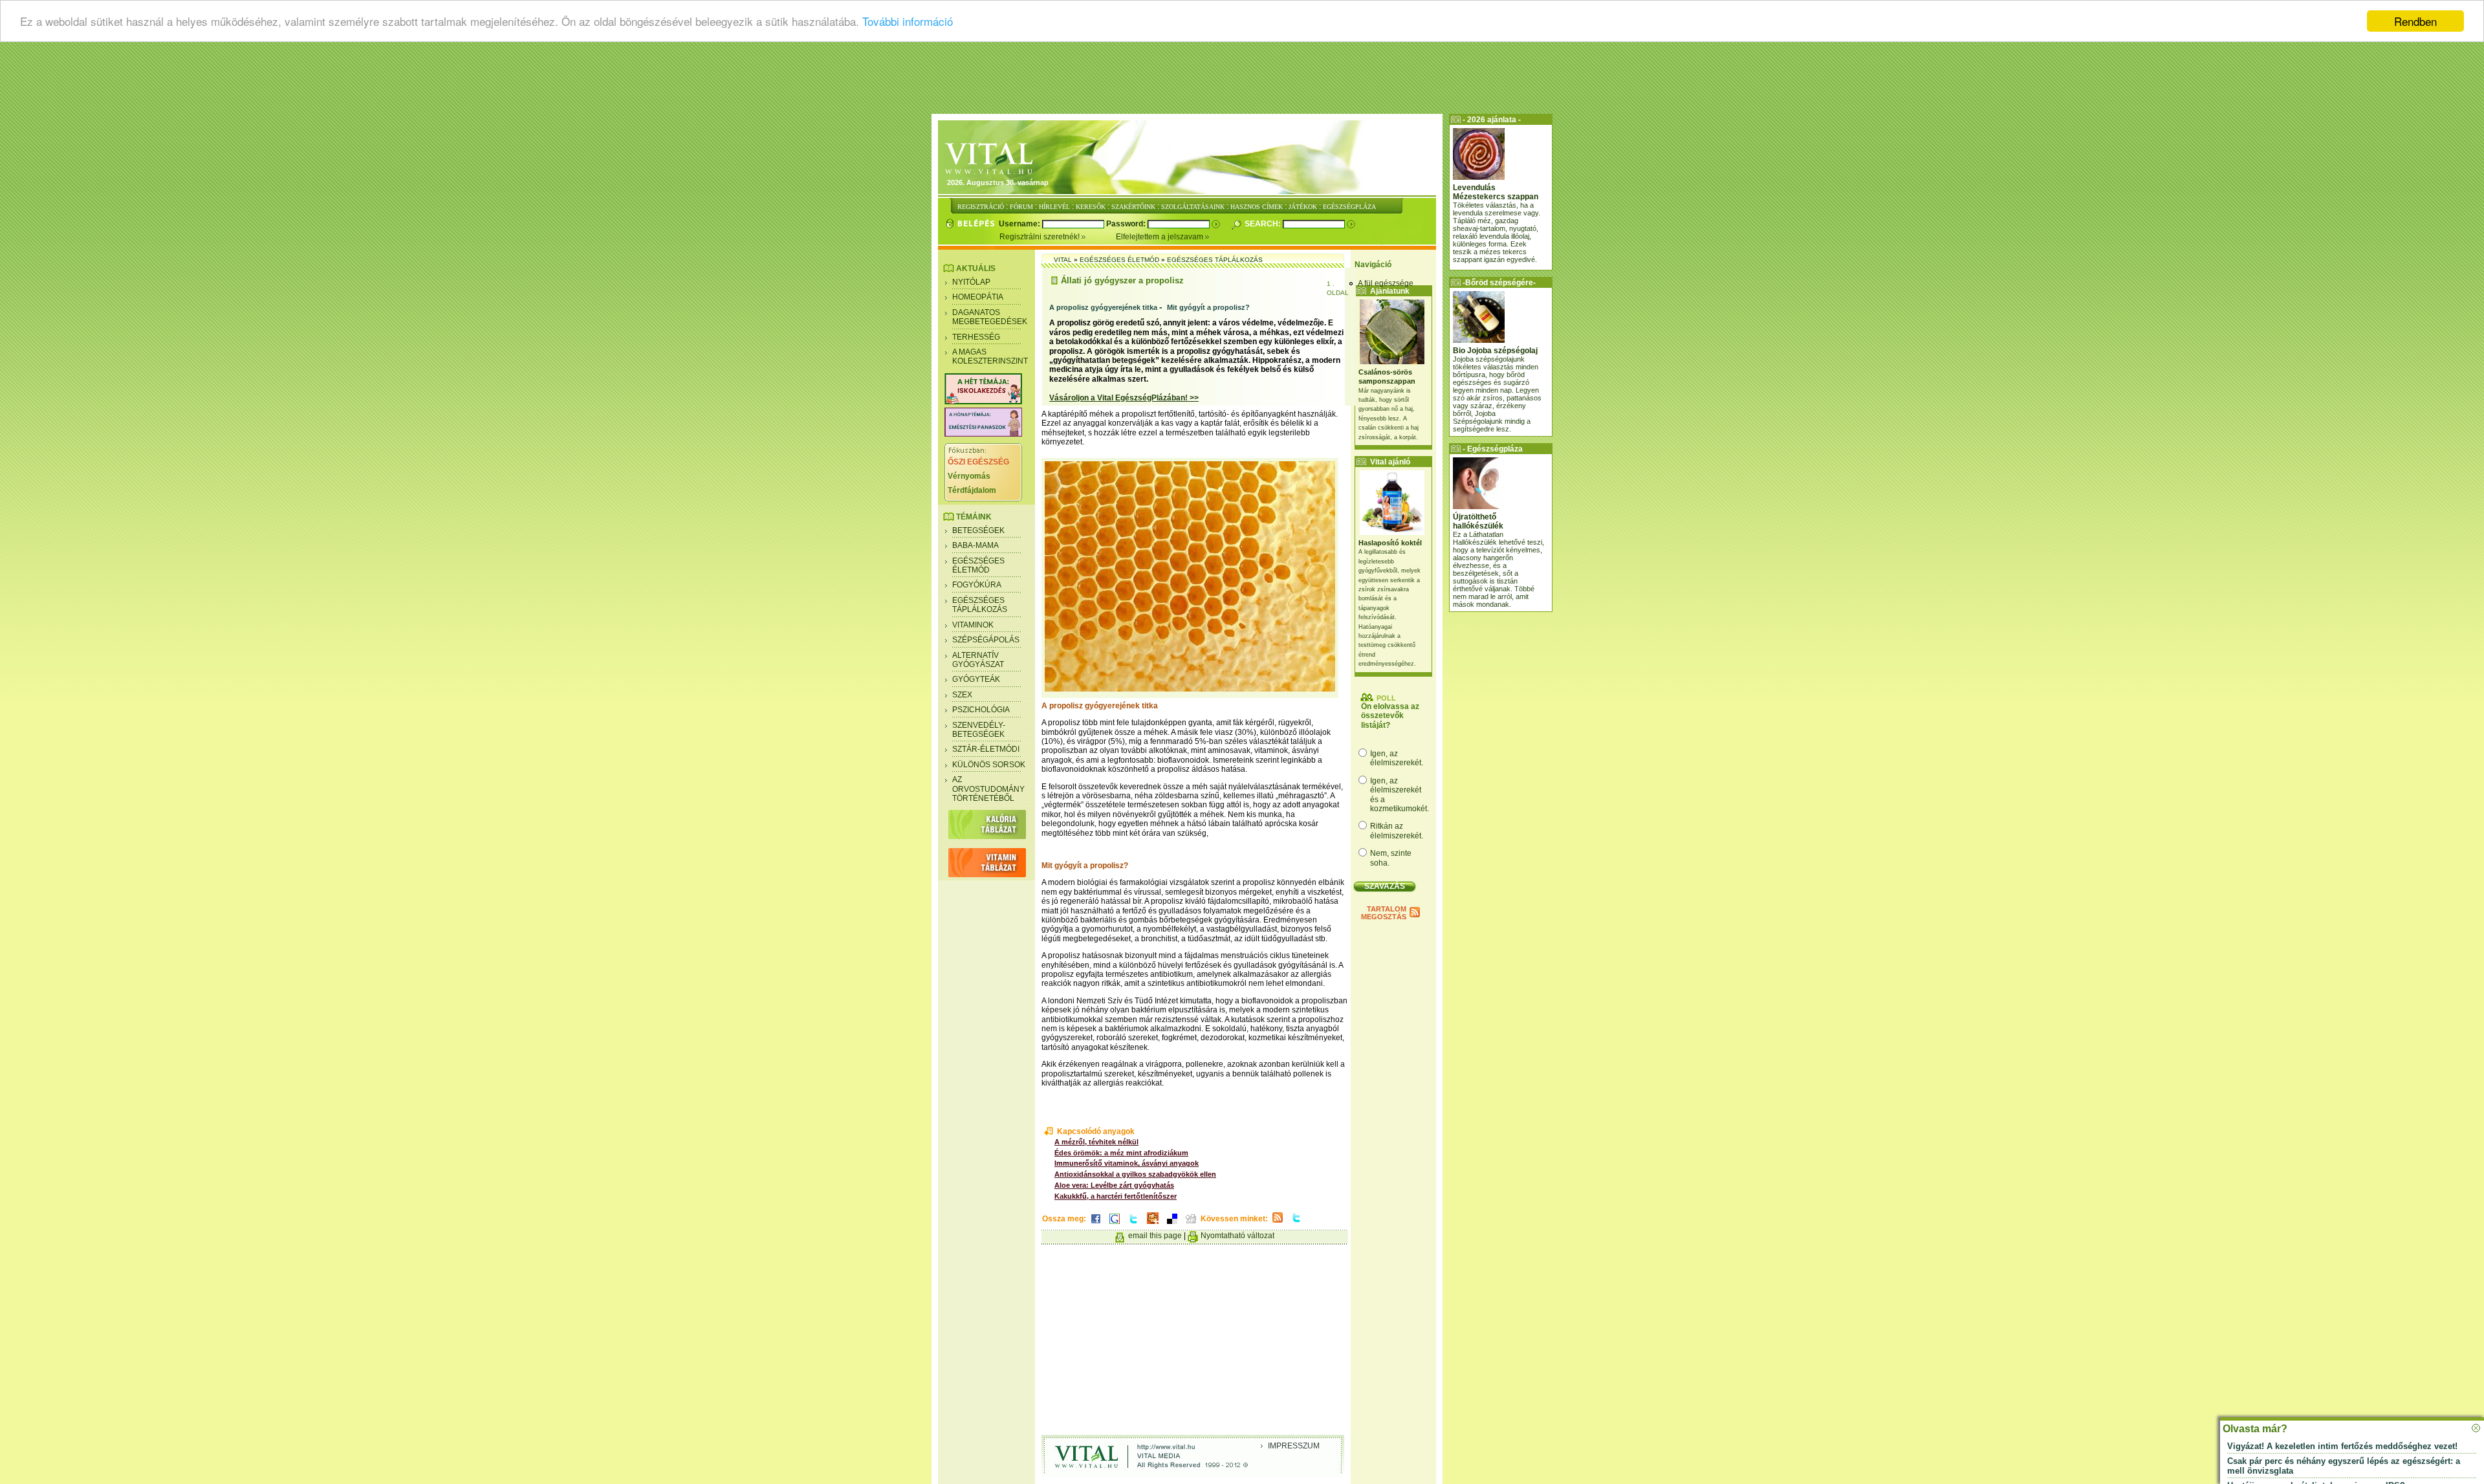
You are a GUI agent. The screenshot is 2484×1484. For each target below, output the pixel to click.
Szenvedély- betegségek (979, 730)
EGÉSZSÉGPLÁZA (1349, 207)
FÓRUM (1021, 207)
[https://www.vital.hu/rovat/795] (983, 434)
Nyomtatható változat (1237, 1236)
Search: (1264, 224)
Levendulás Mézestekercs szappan (1496, 192)
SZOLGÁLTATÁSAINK (1193, 207)
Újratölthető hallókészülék (1478, 521)
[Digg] (1191, 1225)
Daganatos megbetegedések (990, 317)
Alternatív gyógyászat (978, 660)
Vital (1063, 260)
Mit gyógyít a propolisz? (1208, 307)
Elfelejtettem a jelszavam (1160, 237)
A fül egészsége (1386, 283)
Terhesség (976, 337)
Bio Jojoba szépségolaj (1495, 351)
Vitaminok (973, 625)
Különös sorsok (989, 765)
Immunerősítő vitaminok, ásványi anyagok (1127, 1163)
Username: (1020, 224)
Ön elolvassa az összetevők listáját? (1390, 716)
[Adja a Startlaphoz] (1153, 1225)
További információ (908, 22)
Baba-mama (975, 545)
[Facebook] (1096, 1225)
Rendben (2415, 21)
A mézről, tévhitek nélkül (1096, 1142)
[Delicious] (1172, 1225)
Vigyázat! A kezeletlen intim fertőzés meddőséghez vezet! (2342, 1446)
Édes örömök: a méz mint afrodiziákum (1121, 1153)
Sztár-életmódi (986, 749)
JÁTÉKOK (1303, 207)
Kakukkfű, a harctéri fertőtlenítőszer (1116, 1196)
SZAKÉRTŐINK (1133, 207)
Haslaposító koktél (1390, 543)
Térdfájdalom (972, 490)
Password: (1127, 224)
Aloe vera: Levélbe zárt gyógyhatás (1114, 1185)
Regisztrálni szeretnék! (1040, 237)
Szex (962, 695)
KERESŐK (1091, 207)
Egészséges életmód (978, 565)
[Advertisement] (1242, 81)
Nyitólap (971, 282)
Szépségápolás (986, 640)
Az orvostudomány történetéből (988, 789)
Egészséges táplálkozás (980, 605)
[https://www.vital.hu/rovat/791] (983, 402)
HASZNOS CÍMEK (1257, 207)
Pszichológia (981, 710)
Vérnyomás (969, 476)
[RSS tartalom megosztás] (1278, 1223)
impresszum (1294, 1446)
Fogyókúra (977, 585)
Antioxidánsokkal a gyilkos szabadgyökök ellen (1135, 1174)
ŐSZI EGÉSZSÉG (978, 462)
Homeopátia (978, 297)
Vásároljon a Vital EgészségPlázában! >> (1124, 398)
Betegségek (978, 530)
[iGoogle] (1115, 1225)
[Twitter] (1133, 1225)
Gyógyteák (976, 679)
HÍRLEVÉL (1054, 207)
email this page (1155, 1236)
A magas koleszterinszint (990, 356)
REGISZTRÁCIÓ (981, 207)
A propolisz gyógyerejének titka (1103, 307)
